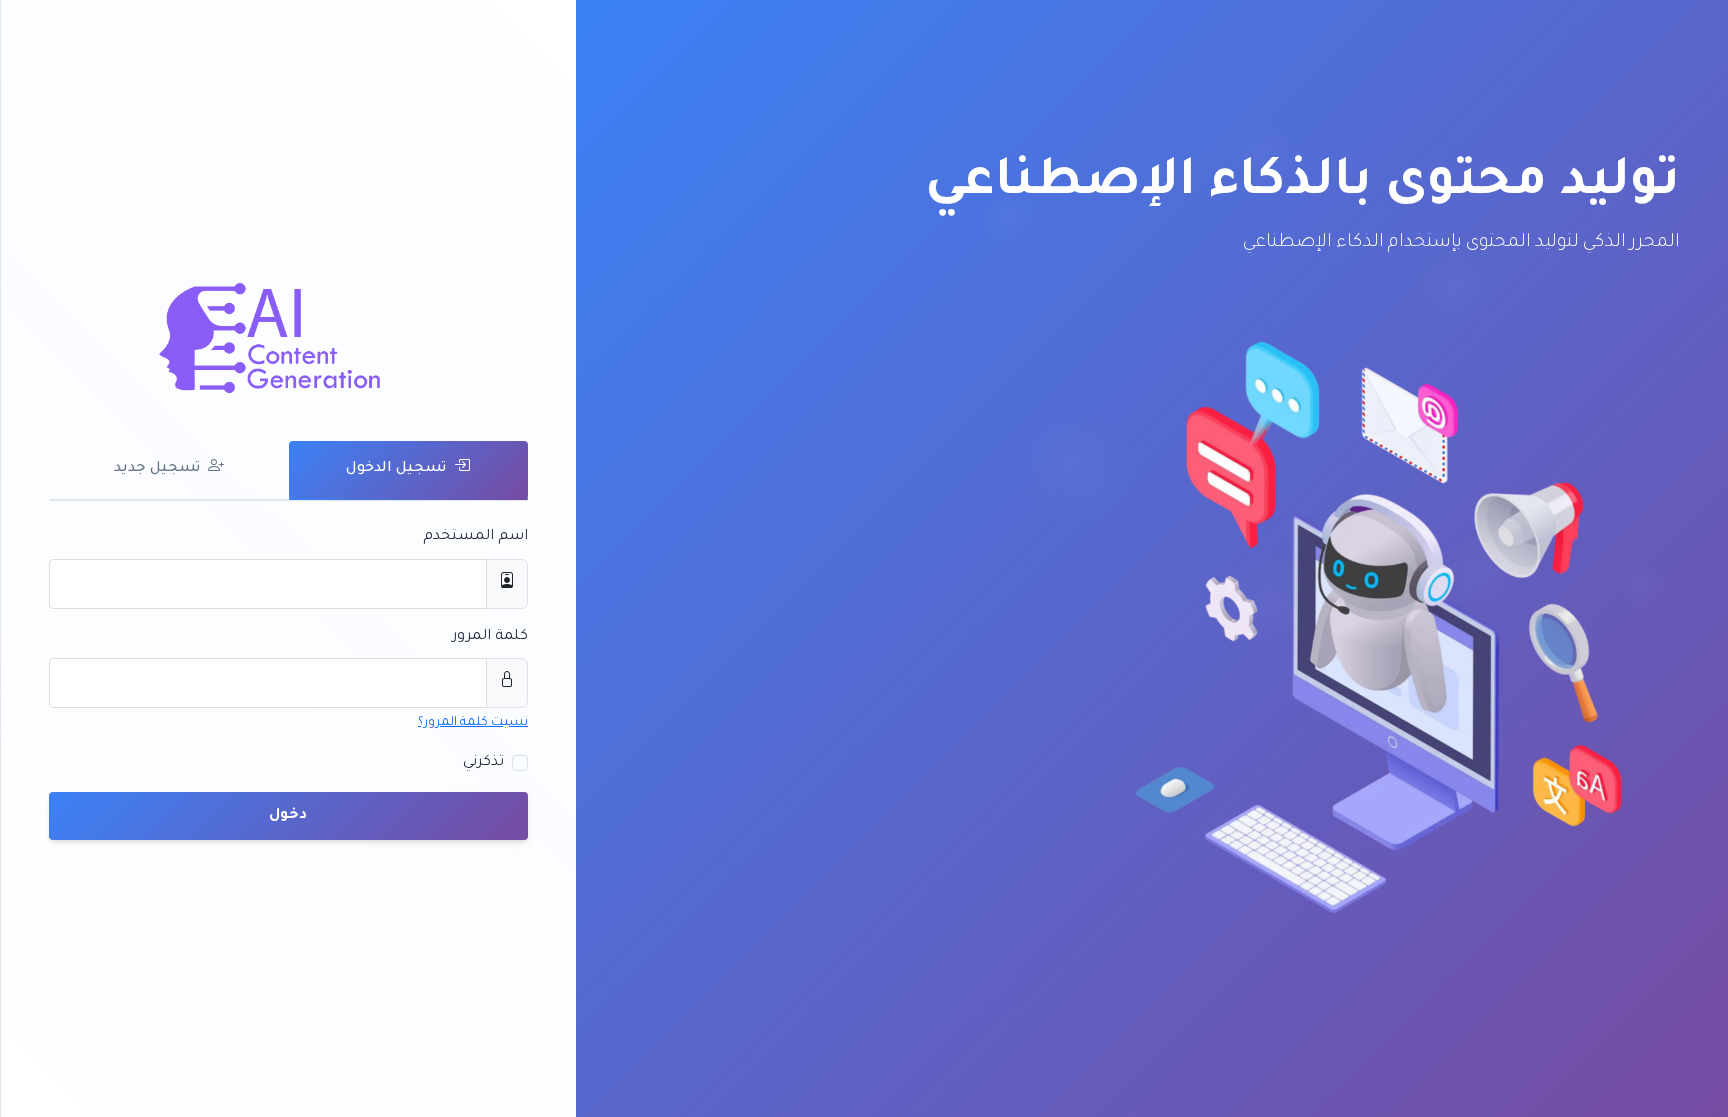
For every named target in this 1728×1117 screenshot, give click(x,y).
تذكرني (483, 763)
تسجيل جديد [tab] (157, 469)
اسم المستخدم (475, 537)
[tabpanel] (288, 682)
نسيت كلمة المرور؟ (473, 723)
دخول (289, 816)
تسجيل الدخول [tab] (396, 469)
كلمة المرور (490, 637)
